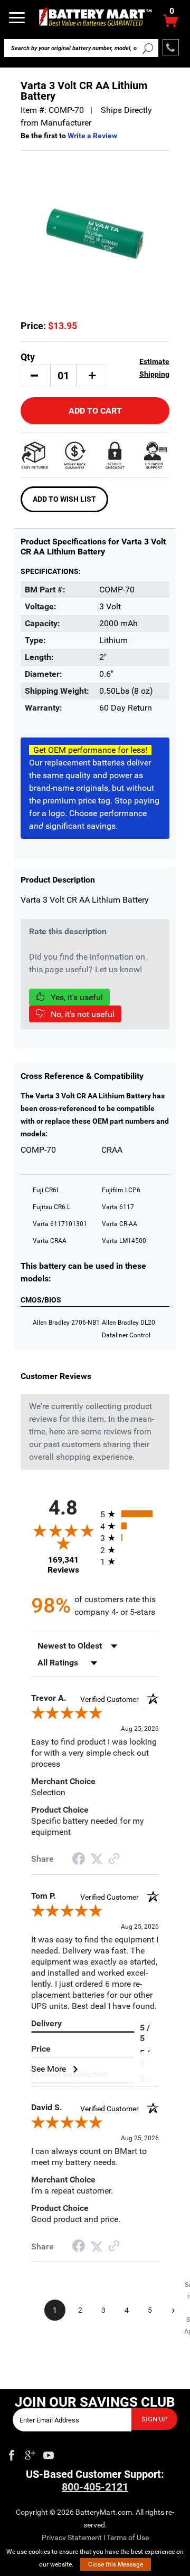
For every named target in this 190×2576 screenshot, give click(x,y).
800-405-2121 (95, 2487)
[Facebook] (12, 2453)
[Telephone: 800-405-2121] (171, 47)
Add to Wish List (64, 499)
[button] (34, 376)
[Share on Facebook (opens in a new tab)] (79, 1860)
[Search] (148, 48)
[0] (171, 23)
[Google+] (30, 2453)
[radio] (130, 1514)
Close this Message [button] (116, 2564)
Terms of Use (128, 2537)
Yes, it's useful (76, 997)
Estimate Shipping (154, 368)
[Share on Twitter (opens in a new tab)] (97, 1859)
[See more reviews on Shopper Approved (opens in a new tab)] (114, 1859)
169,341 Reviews (63, 1565)
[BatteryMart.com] (95, 17)
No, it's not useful (82, 1014)
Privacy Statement (72, 2537)
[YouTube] (49, 2453)
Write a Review (92, 136)
